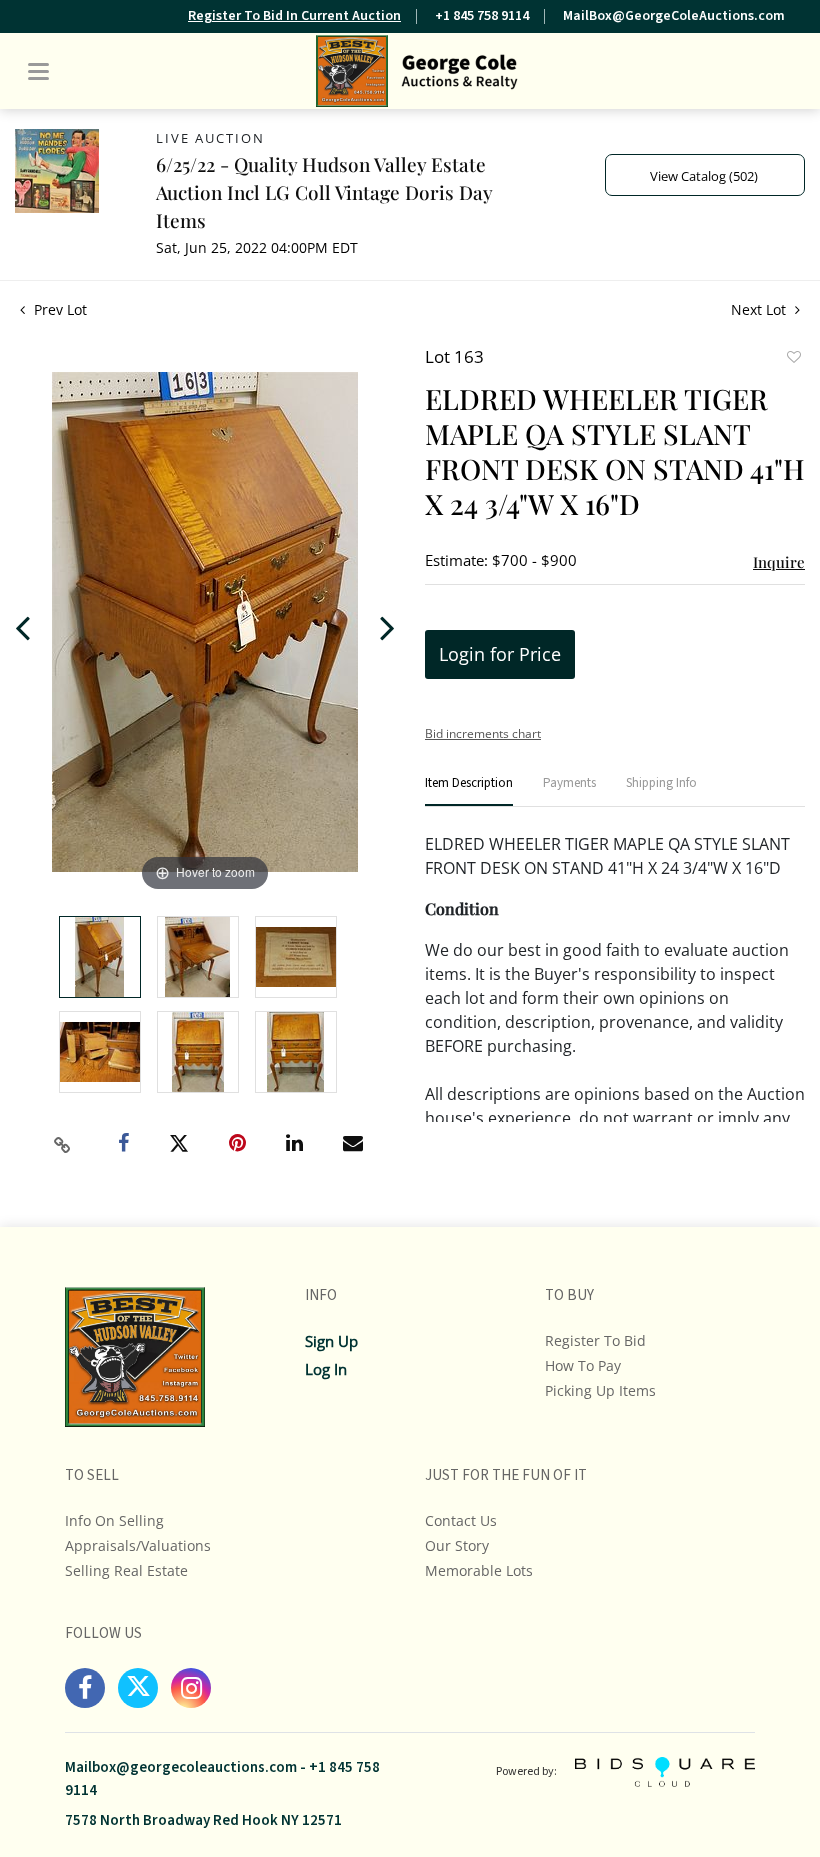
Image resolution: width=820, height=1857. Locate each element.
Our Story (457, 1545)
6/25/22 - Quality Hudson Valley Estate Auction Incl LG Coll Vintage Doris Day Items (324, 192)
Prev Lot (58, 309)
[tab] (469, 791)
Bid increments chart (483, 733)
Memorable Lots (479, 1570)
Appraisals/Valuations (138, 1545)
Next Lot (760, 309)
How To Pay (583, 1365)
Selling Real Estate (126, 1570)
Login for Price (500, 654)
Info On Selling (114, 1520)
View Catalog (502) (704, 176)
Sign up (331, 1341)
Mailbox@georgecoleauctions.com (181, 1767)
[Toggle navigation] (38, 71)
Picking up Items (600, 1390)
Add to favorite (793, 359)
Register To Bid (595, 1340)
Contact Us (461, 1520)
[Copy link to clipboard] (63, 1145)
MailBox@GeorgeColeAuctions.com (674, 16)
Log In (326, 1369)
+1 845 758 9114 (482, 16)
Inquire (779, 562)
